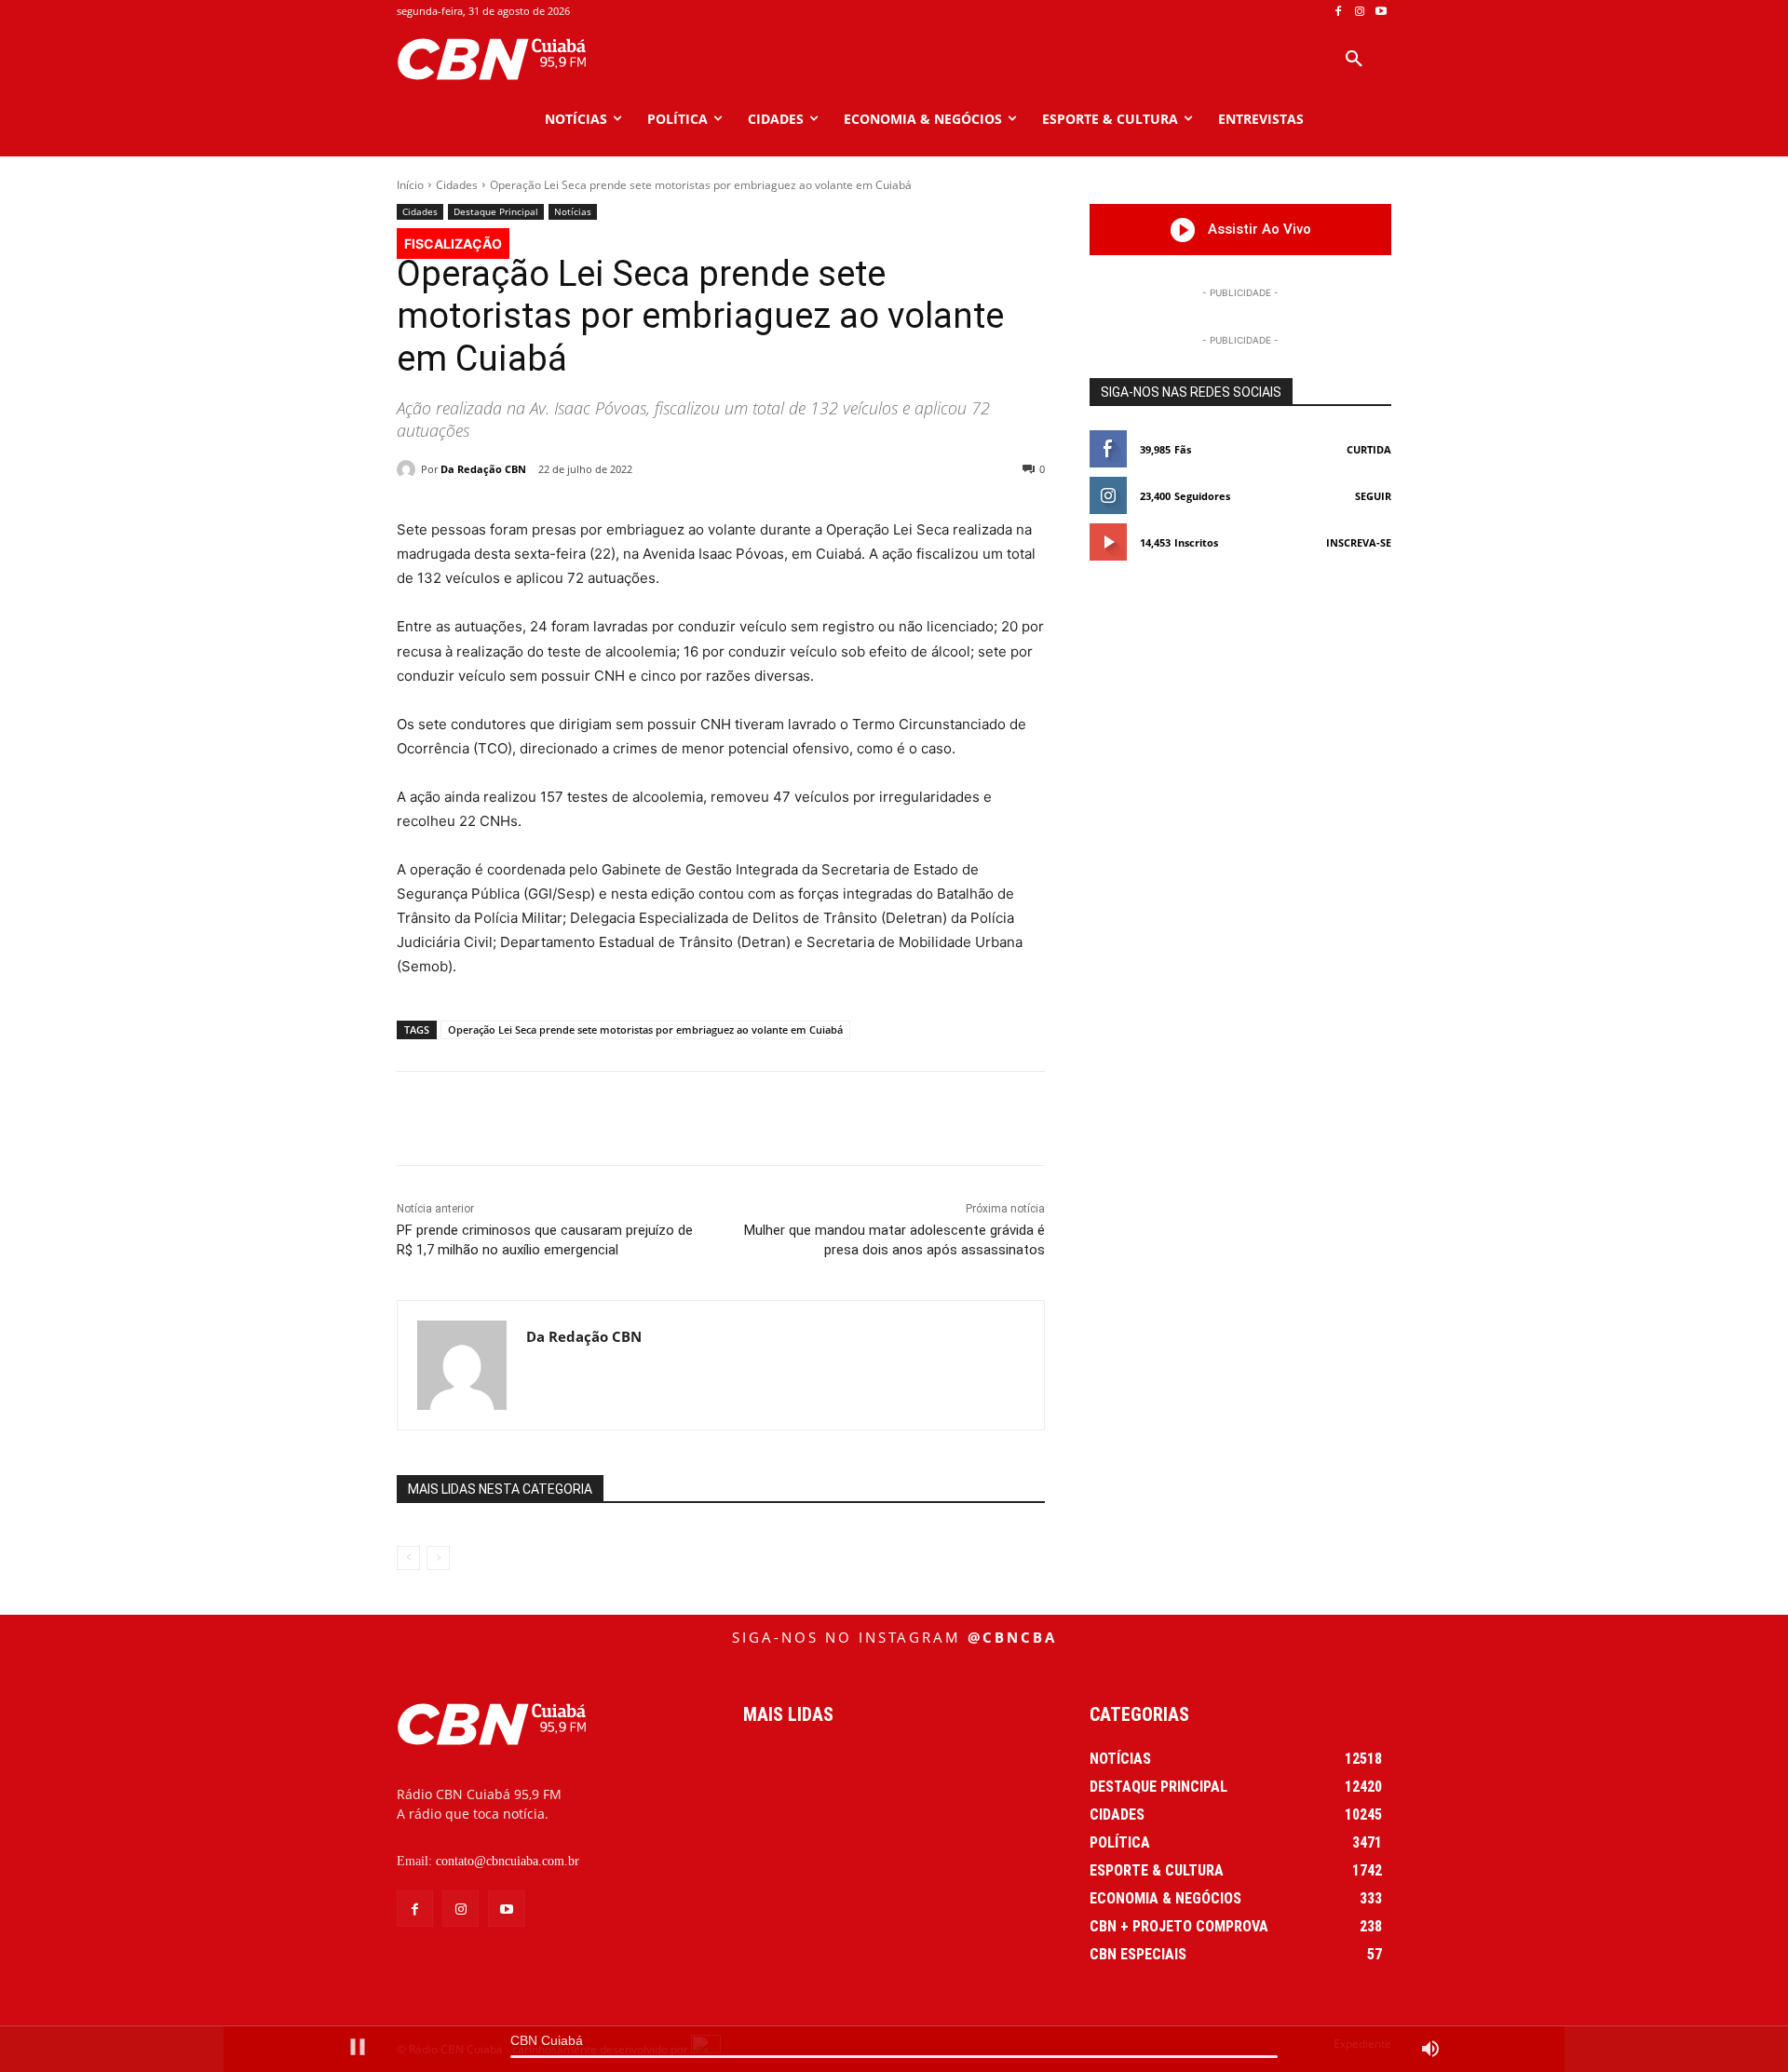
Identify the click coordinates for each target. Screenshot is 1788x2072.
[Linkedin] (731, 1118)
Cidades (457, 185)
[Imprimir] (817, 1118)
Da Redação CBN (483, 469)
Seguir (1373, 496)
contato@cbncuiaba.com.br (508, 1861)
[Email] (774, 1118)
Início (410, 185)
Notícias (573, 211)
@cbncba (1012, 1637)
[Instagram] (1359, 12)
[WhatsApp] (688, 1118)
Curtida (1369, 449)
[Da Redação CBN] (409, 469)
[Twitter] (603, 1118)
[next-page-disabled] (438, 1558)
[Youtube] (1381, 12)
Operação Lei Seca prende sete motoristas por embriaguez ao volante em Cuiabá (645, 1029)
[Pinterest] (645, 1118)
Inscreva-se (1359, 542)
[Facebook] (1339, 12)
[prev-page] (408, 1558)
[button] (1354, 60)
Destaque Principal (496, 211)
